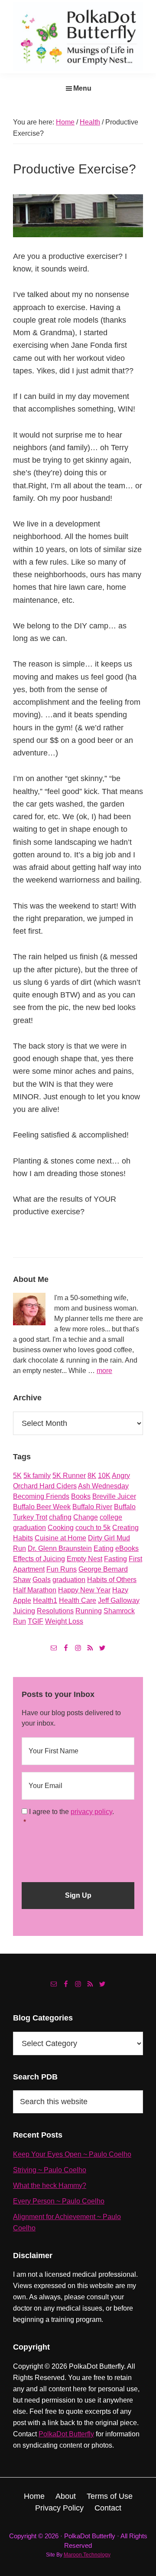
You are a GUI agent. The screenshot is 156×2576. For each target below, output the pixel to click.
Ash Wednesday (103, 1486)
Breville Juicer (114, 1496)
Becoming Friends (41, 1496)
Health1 (45, 1600)
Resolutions (55, 1611)
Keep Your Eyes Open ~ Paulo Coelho (72, 2154)
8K (92, 1476)
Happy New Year (84, 1590)
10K (104, 1476)
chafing (60, 1517)
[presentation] (88, 1851)
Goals (42, 1580)
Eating (104, 1548)
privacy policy (91, 1812)
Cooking (61, 1528)
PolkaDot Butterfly (66, 2434)
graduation (69, 1580)
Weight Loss (64, 1621)
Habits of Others (112, 1580)
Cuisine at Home (60, 1538)
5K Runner (69, 1476)
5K (17, 1476)
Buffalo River (92, 1507)
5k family (37, 1476)
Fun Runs (62, 1569)
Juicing (24, 1611)
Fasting (115, 1559)
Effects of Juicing (39, 1559)
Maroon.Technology (87, 2555)
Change (86, 1517)
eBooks (127, 1548)
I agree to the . (71, 1812)
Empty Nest (84, 1559)
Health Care (78, 1600)
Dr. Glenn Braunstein (60, 1548)
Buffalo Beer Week (42, 1507)
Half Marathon (35, 1590)
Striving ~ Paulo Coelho (50, 2170)
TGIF (36, 1621)
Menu (82, 88)
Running (89, 1611)
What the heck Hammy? (50, 2185)
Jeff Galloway (119, 1600)
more (104, 1371)
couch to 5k (93, 1528)
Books (81, 1496)
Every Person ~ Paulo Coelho (59, 2201)
